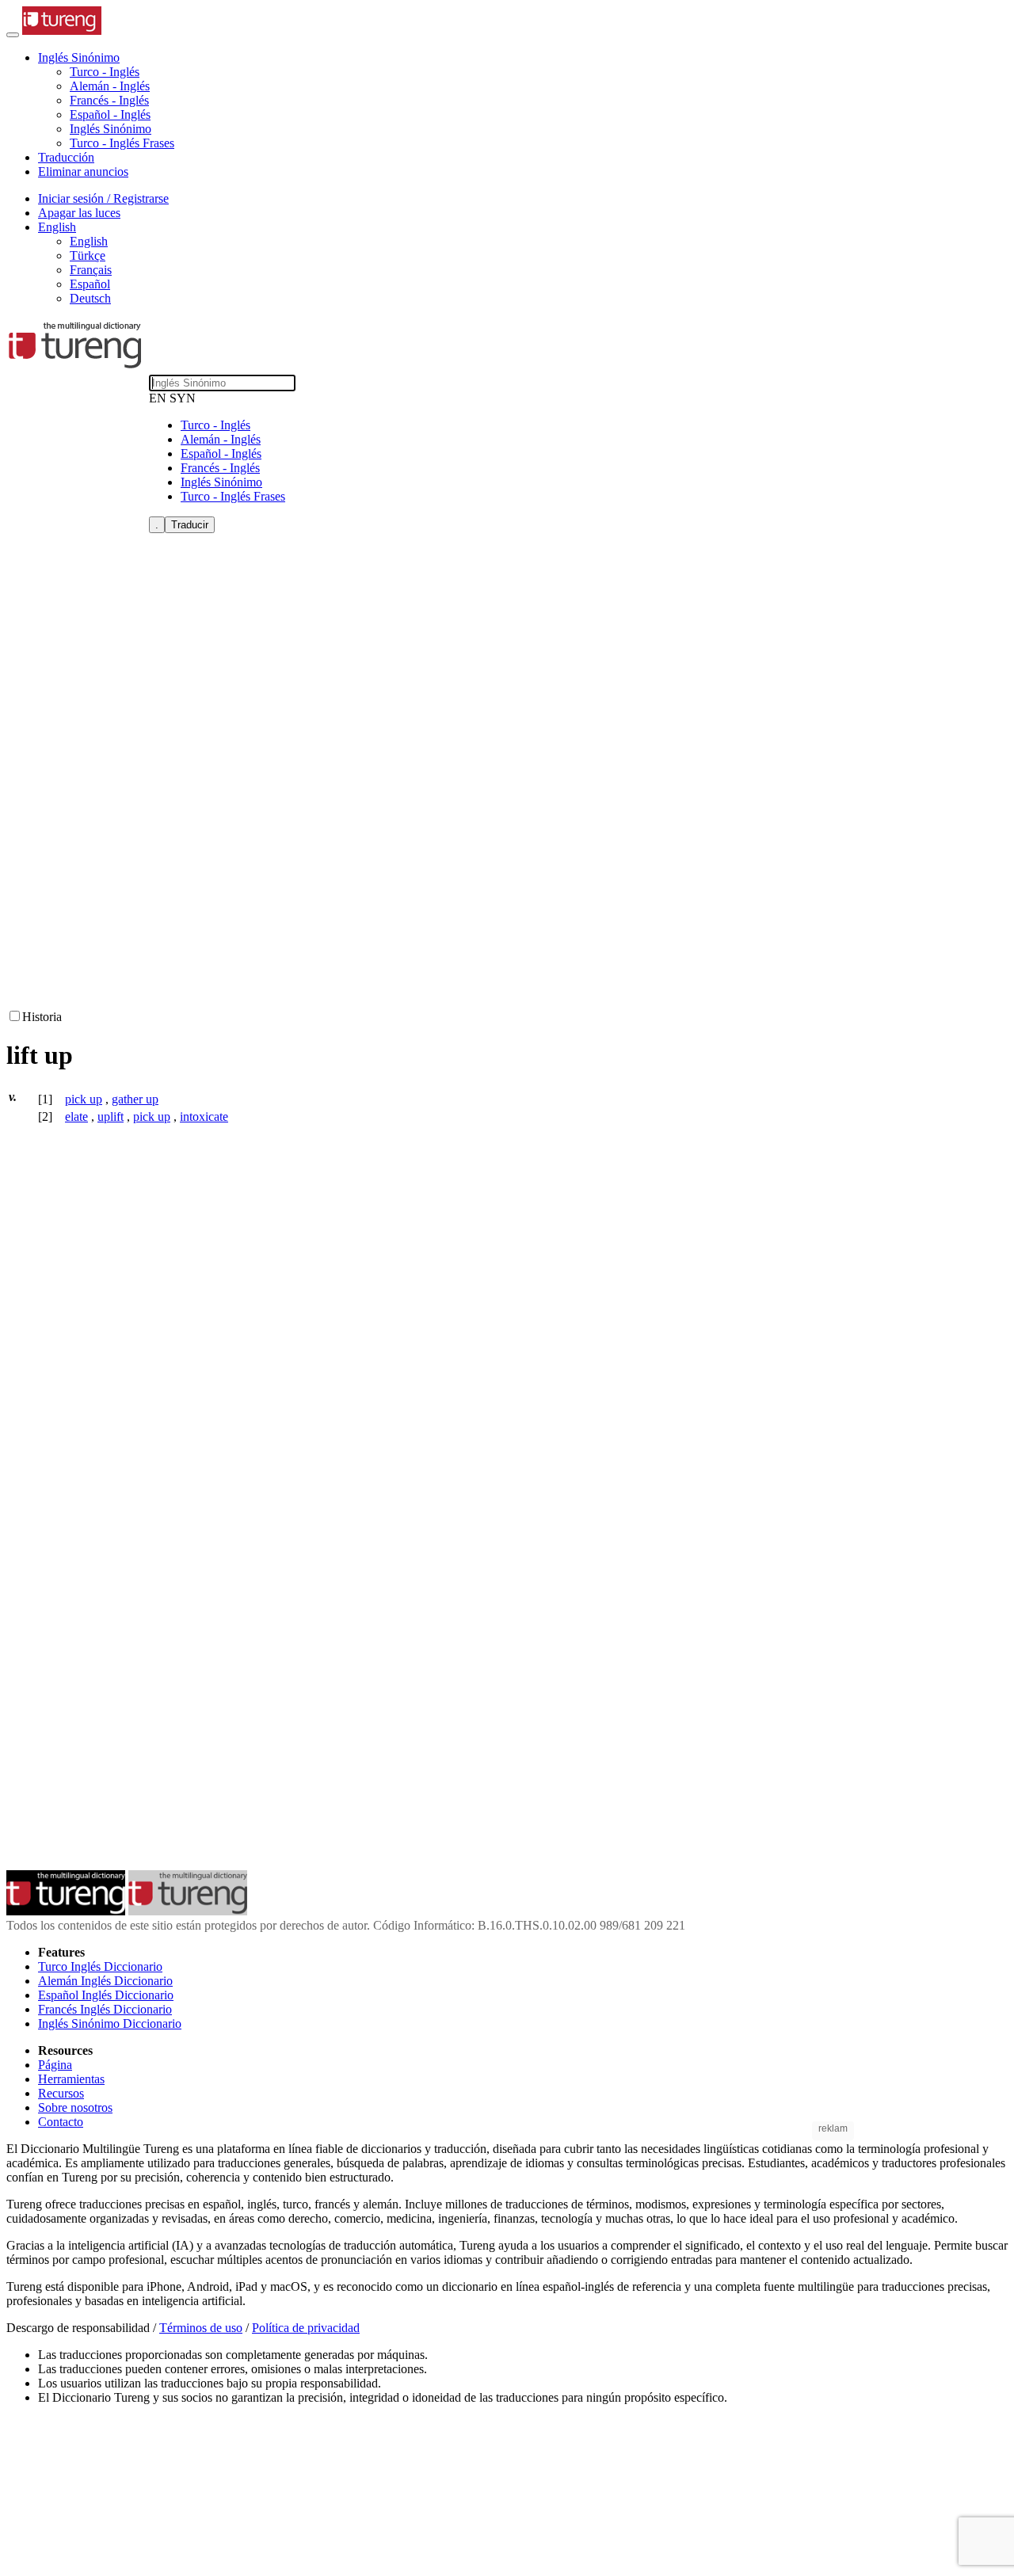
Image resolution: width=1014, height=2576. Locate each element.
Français (91, 270)
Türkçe (88, 255)
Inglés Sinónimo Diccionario (110, 2023)
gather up (135, 1099)
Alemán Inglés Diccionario (105, 1981)
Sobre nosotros (75, 2107)
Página (55, 2065)
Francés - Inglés (109, 100)
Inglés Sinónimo (111, 129)
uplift (111, 1117)
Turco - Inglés (105, 72)
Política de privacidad (306, 2328)
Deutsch (90, 298)
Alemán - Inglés (110, 86)
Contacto (61, 2122)
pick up (84, 1099)
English (89, 241)
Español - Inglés (110, 114)
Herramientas (71, 2079)
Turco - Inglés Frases (122, 143)
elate (76, 1117)
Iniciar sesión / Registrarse (103, 198)
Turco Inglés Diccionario (100, 1966)
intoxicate (204, 1117)
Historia (42, 1017)
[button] (79, 57)
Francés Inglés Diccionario (105, 2009)
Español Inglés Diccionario (106, 1995)
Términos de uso (201, 2328)
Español (90, 284)
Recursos (61, 2093)
